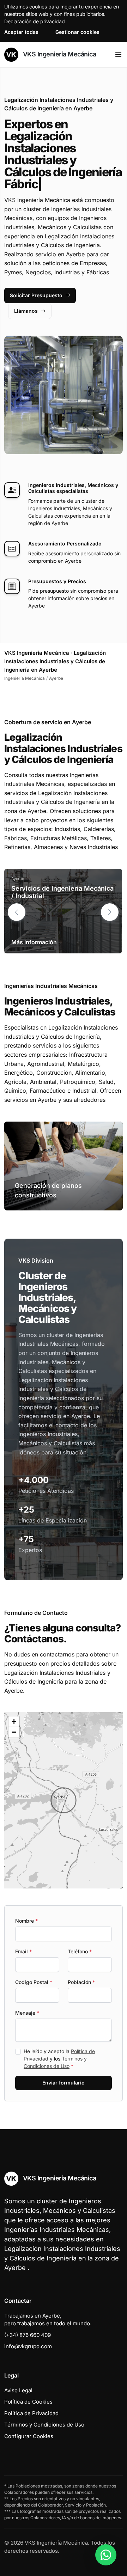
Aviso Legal (18, 2390)
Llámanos (26, 311)
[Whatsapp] (106, 2555)
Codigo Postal (34, 1982)
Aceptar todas (21, 32)
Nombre (26, 1921)
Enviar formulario (64, 2083)
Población (81, 1982)
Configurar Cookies (29, 2436)
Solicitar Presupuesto (36, 295)
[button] (110, 912)
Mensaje (27, 2013)
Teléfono (80, 1951)
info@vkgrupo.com (28, 2346)
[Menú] (118, 55)
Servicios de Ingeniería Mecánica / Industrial (62, 892)
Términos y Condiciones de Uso (44, 2425)
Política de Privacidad (31, 2413)
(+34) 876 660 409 (28, 2335)
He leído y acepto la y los (59, 2059)
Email (23, 1951)
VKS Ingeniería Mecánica (59, 54)
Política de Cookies (28, 2402)
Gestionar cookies (77, 32)
